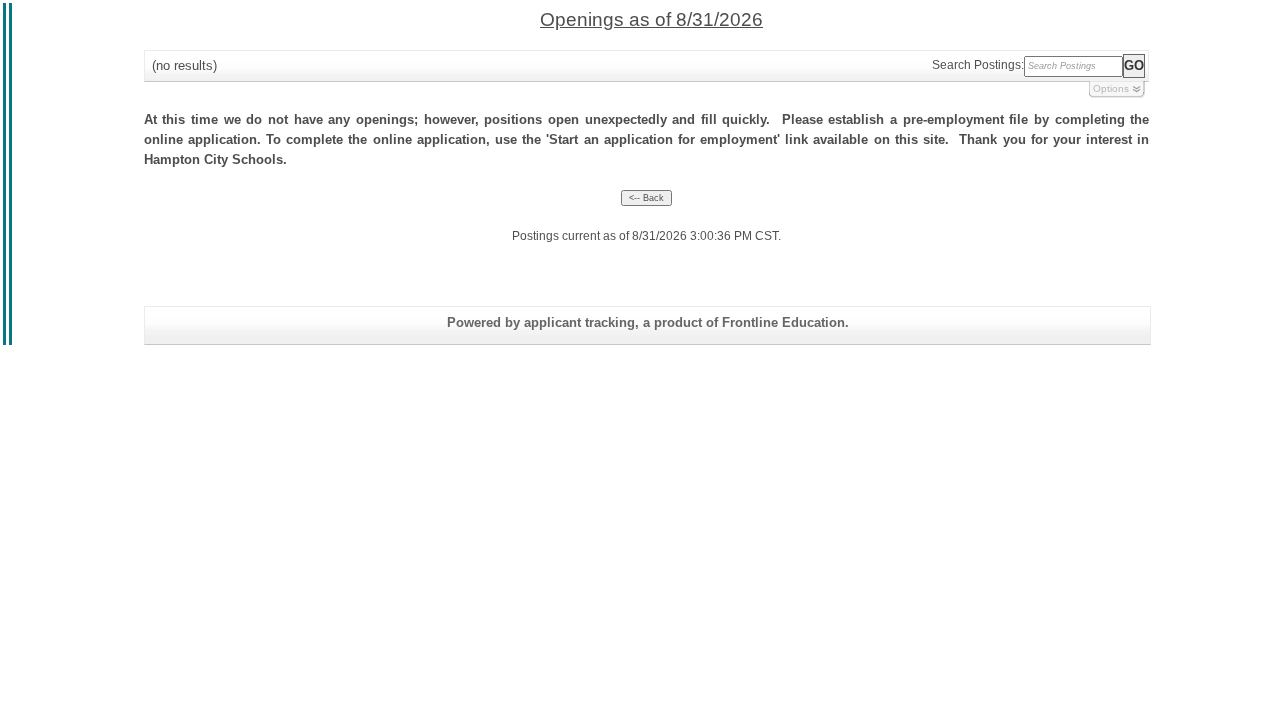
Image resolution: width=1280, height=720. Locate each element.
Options (1111, 88)
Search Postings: (978, 65)
